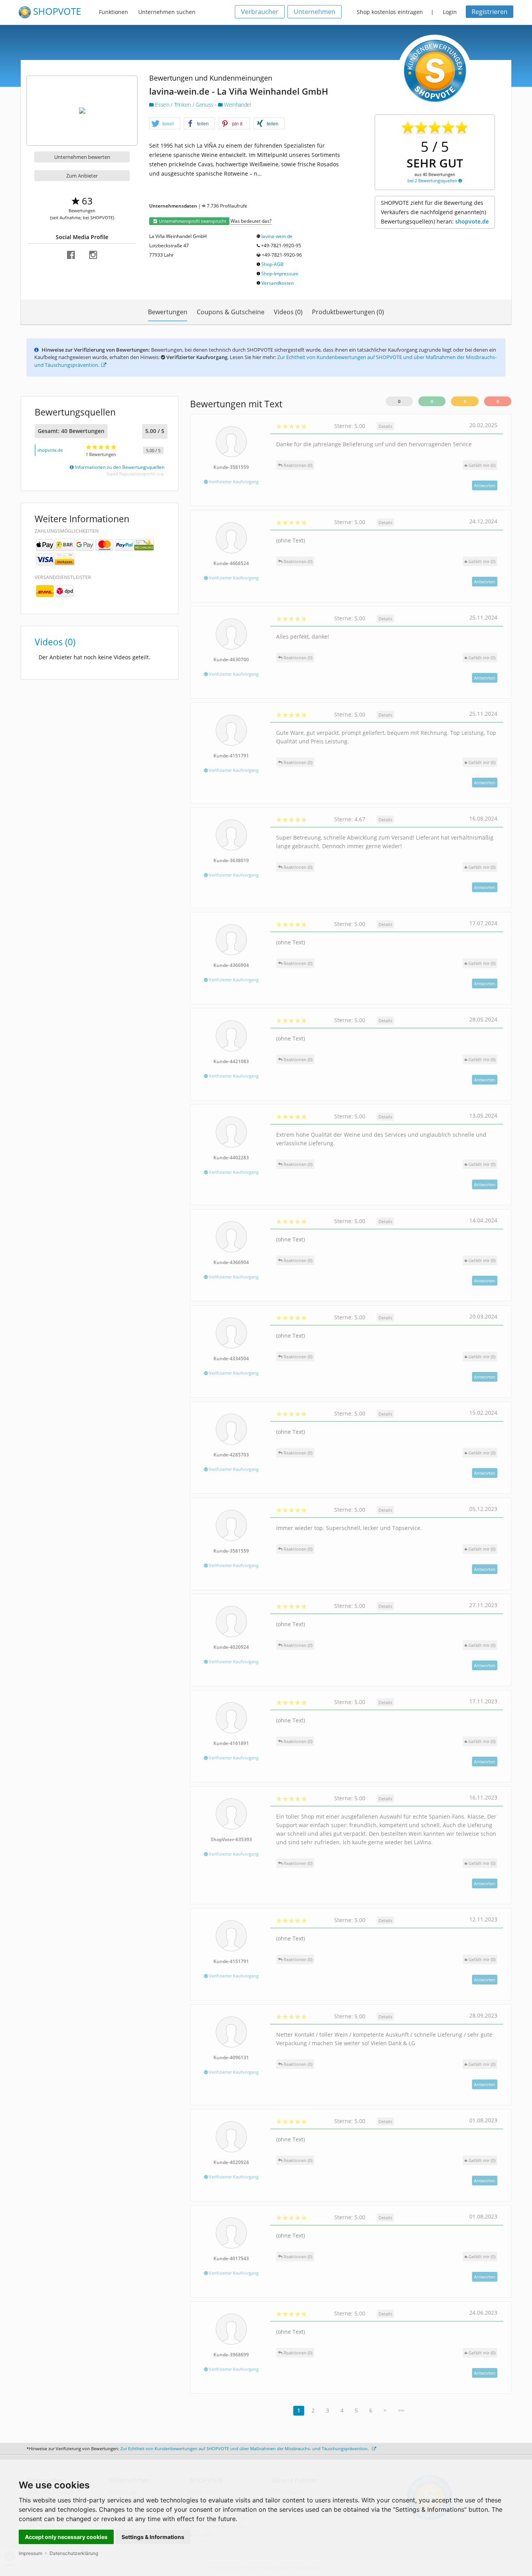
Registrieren (490, 12)
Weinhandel (237, 105)
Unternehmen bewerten (82, 157)
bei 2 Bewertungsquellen (433, 180)
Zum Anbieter (82, 176)
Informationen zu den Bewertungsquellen (119, 467)
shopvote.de (472, 221)
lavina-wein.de (277, 236)
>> (401, 2410)
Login (450, 12)
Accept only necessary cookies (66, 2537)
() (482, 465)
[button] (165, 124)
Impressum (30, 2553)
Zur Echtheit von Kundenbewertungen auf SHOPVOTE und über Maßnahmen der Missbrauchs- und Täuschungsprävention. (245, 2448)
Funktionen (114, 12)
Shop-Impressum (280, 274)
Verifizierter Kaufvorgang (233, 482)
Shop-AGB (272, 264)
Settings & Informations (153, 2537)
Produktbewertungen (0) (348, 312)
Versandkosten (277, 283)
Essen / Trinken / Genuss (184, 105)
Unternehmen (314, 12)
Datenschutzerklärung (74, 2553)
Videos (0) (288, 312)
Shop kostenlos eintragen (390, 12)
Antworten (485, 485)
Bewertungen (168, 312)
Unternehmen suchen (167, 12)
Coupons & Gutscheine (231, 312)
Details (385, 426)
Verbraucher (260, 12)
